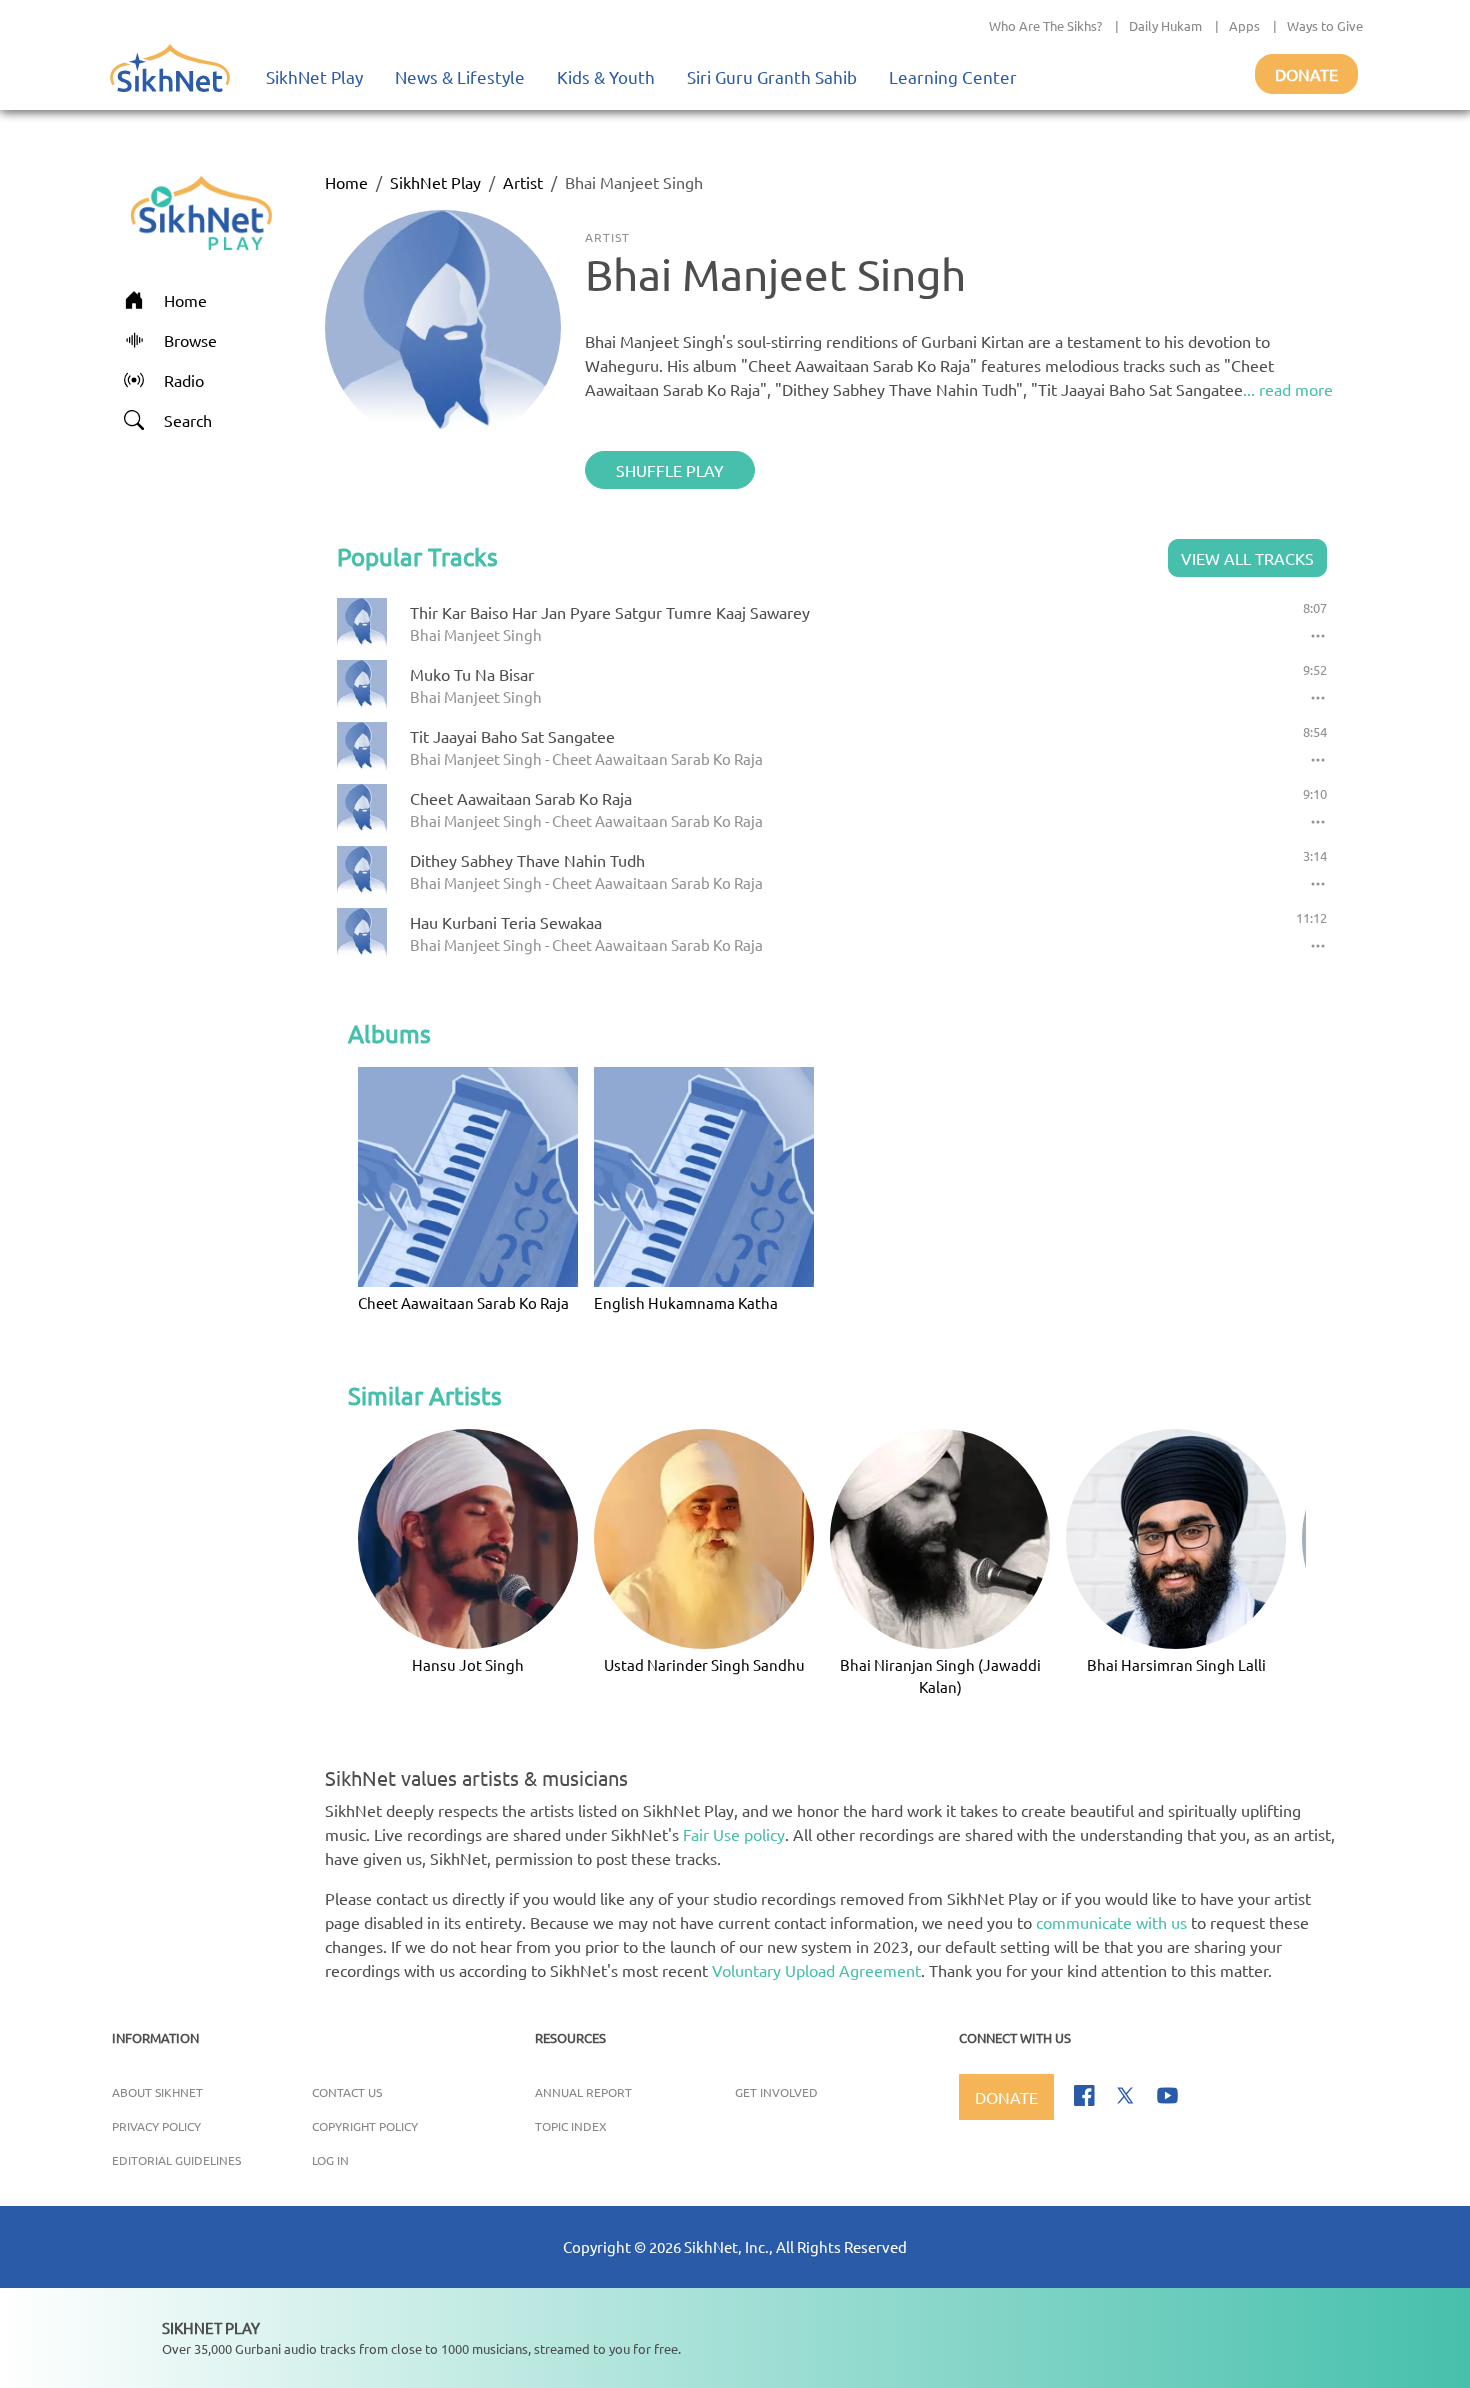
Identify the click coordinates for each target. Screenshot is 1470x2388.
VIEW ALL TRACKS (1247, 558)
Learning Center (953, 76)
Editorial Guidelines (176, 2160)
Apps (1244, 25)
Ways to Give (1325, 25)
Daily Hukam (1165, 25)
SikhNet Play (314, 76)
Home (346, 182)
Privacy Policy (156, 2126)
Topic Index (571, 2126)
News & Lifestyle (460, 76)
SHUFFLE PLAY (670, 470)
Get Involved (776, 2092)
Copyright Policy (365, 2126)
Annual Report (583, 2092)
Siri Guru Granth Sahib (772, 76)
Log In (330, 2160)
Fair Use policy (734, 1834)
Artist (523, 182)
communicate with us (1111, 1922)
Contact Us (347, 2092)
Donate (1306, 74)
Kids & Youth (606, 76)
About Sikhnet (157, 2092)
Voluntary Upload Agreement (816, 1970)
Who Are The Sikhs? (1045, 25)
